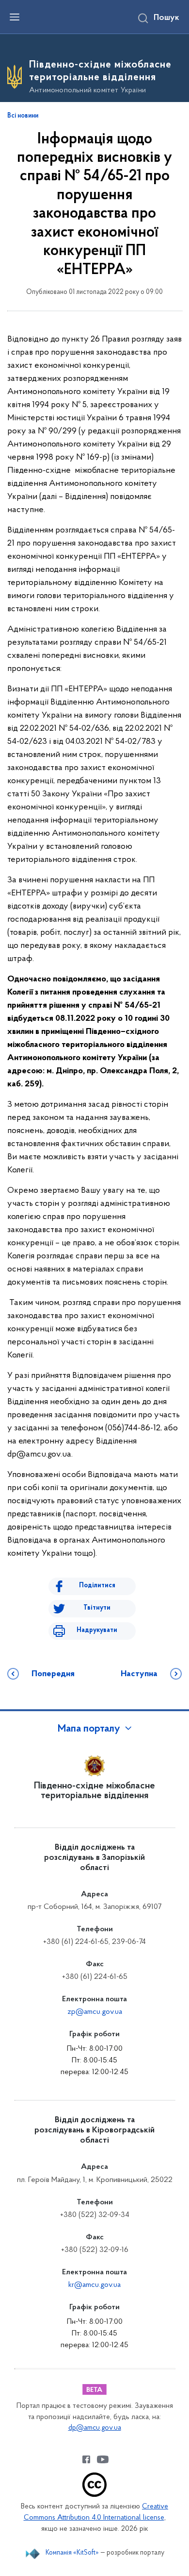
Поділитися (97, 1586)
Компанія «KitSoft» (72, 2553)
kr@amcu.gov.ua (94, 2285)
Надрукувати (97, 1630)
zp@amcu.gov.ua (95, 2012)
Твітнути (97, 1608)
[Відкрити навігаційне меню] (15, 17)
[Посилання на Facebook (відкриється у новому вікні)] (86, 2459)
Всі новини (23, 116)
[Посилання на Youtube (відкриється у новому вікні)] (103, 2459)
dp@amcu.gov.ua (95, 2428)
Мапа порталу (89, 1729)
